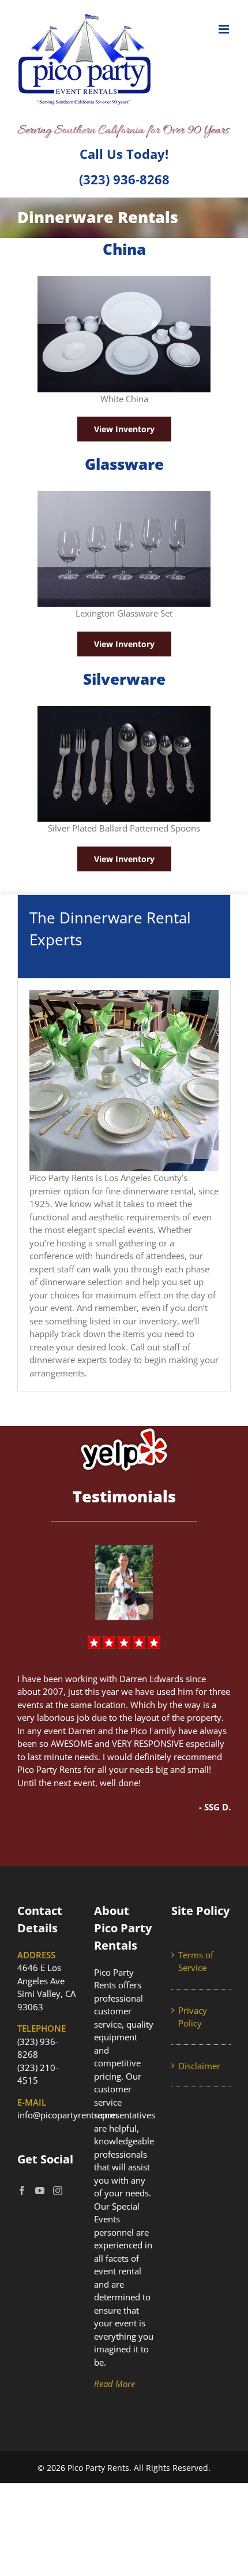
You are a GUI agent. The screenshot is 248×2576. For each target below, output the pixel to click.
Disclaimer (199, 2066)
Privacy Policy (193, 2017)
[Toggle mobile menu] (225, 29)
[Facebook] (22, 2191)
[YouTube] (40, 2191)
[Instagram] (58, 2191)
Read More (114, 2384)
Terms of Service (196, 1961)
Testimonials (124, 1497)
